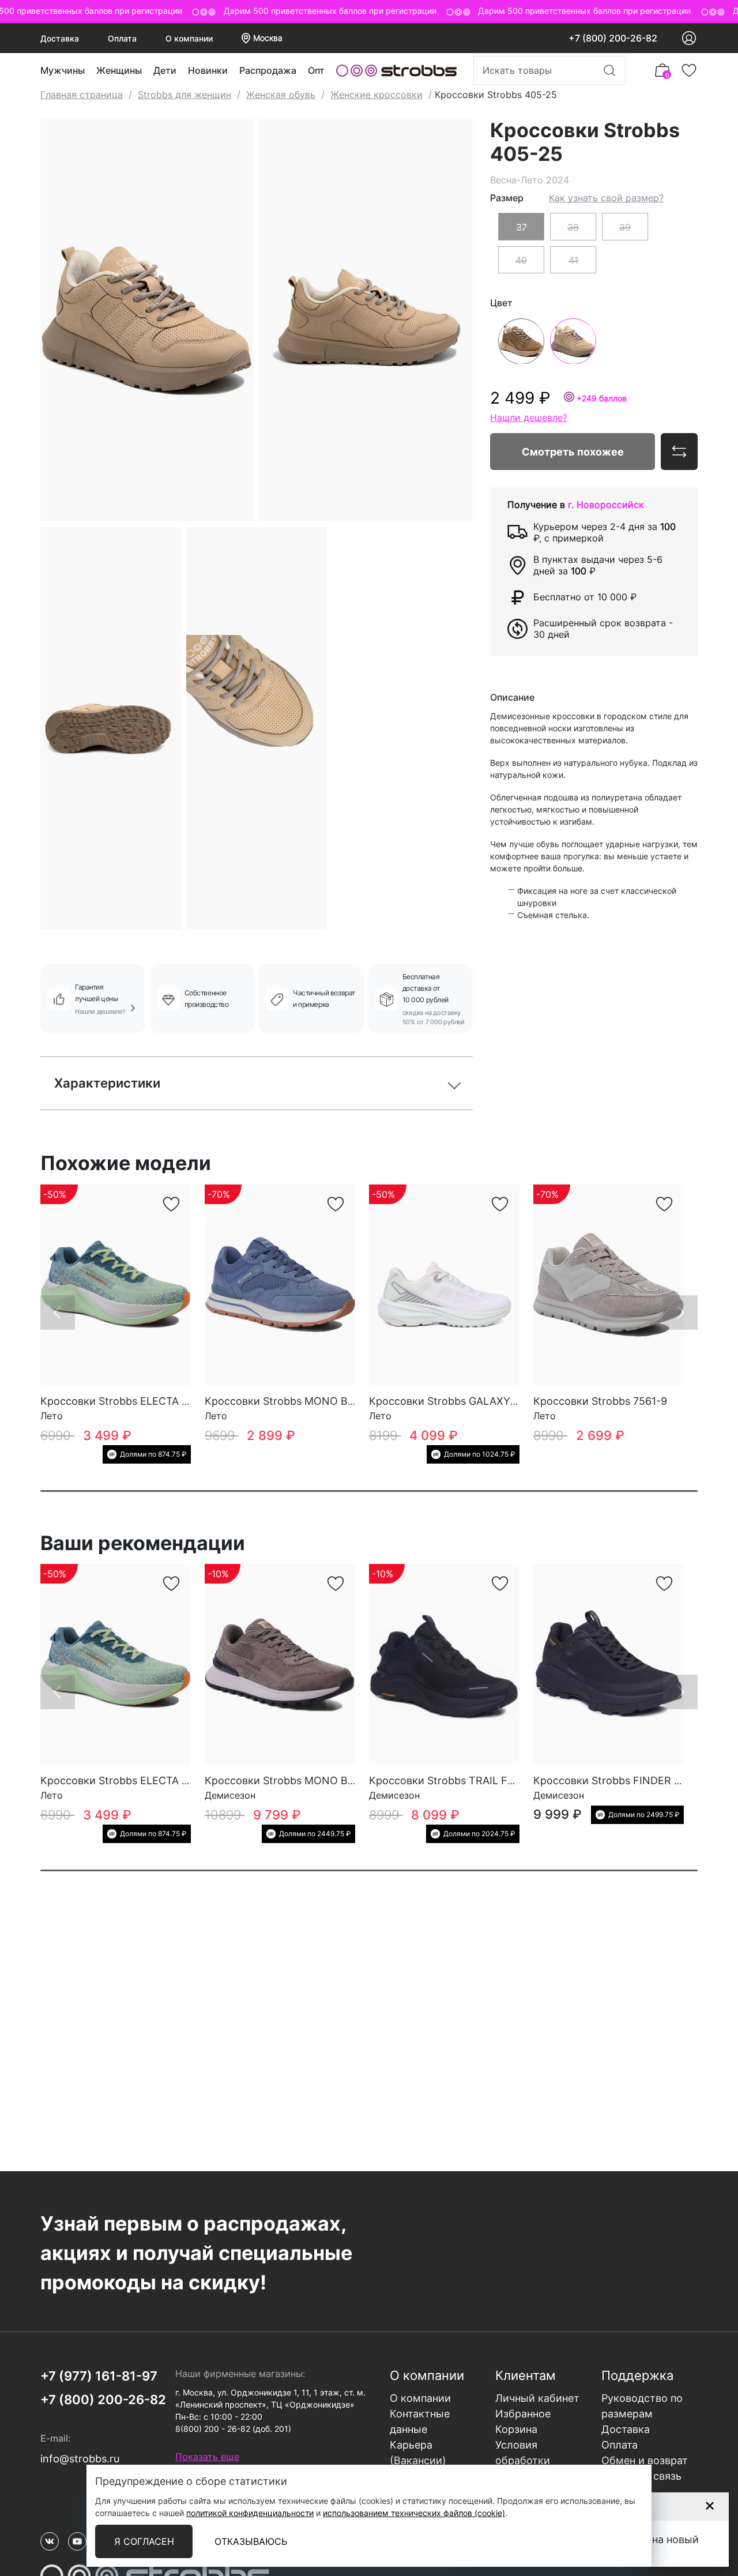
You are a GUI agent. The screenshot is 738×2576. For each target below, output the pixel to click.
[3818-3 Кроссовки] (444, 1664)
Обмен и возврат (645, 2460)
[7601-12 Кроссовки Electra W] (116, 1285)
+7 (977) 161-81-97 (99, 2376)
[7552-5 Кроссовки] (280, 1285)
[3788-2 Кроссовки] (609, 1664)
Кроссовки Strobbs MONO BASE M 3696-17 (314, 1780)
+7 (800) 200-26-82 (613, 38)
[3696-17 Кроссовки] (280, 1664)
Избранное (523, 2414)
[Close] (709, 2506)
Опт (316, 70)
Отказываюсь (251, 2541)
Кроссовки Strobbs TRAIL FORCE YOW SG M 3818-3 (499, 1780)
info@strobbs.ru (80, 2459)
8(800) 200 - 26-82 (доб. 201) (233, 2429)
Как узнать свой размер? (606, 197)
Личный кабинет (537, 2398)
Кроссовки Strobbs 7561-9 (600, 1401)
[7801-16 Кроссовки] (444, 1285)
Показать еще (207, 2457)
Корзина (516, 2429)
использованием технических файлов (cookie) (414, 2513)
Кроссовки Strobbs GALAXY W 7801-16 (467, 1401)
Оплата (122, 38)
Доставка (60, 38)
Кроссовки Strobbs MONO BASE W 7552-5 (312, 1401)
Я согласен (144, 2541)
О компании (189, 38)
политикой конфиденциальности (250, 2513)
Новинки (208, 70)
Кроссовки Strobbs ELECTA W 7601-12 (137, 1401)
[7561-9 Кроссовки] (609, 1285)
